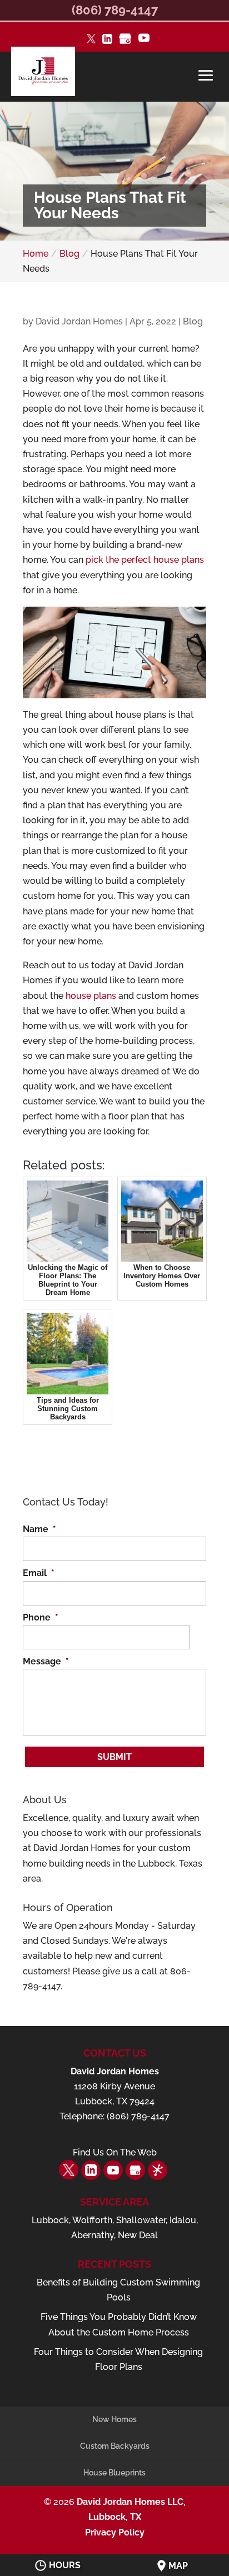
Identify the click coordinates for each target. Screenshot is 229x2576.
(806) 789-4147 (115, 10)
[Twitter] (91, 40)
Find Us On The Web (115, 2152)
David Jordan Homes (79, 321)
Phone (41, 1617)
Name (39, 1529)
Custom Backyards (115, 2446)
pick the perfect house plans (145, 560)
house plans (91, 996)
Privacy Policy (115, 2532)
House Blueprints (114, 2473)
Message (46, 1661)
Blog (193, 321)
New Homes (114, 2419)
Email (39, 1573)
